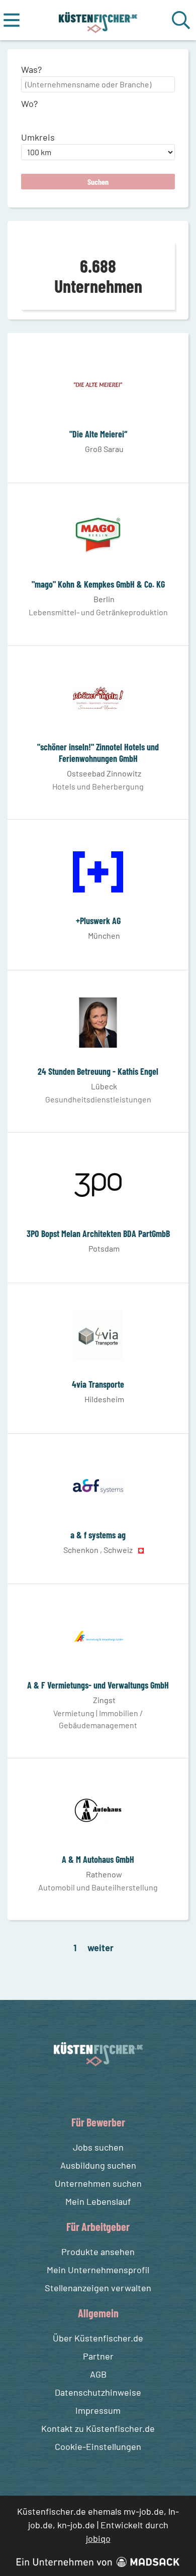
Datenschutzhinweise (98, 2392)
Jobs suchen (98, 2147)
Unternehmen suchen (98, 2183)
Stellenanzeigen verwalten (98, 2288)
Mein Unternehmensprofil (98, 2270)
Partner (98, 2356)
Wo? (29, 103)
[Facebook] (90, 2090)
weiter (101, 1948)
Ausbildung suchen (98, 2165)
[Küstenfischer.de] (98, 20)
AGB (98, 2374)
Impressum (98, 2410)
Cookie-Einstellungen (98, 2446)
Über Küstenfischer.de (98, 2338)
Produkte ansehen (98, 2252)
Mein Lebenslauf (98, 2201)
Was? (31, 69)
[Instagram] (109, 2090)
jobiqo (98, 2538)
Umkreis (38, 137)
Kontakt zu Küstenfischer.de (98, 2428)
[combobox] (98, 84)
